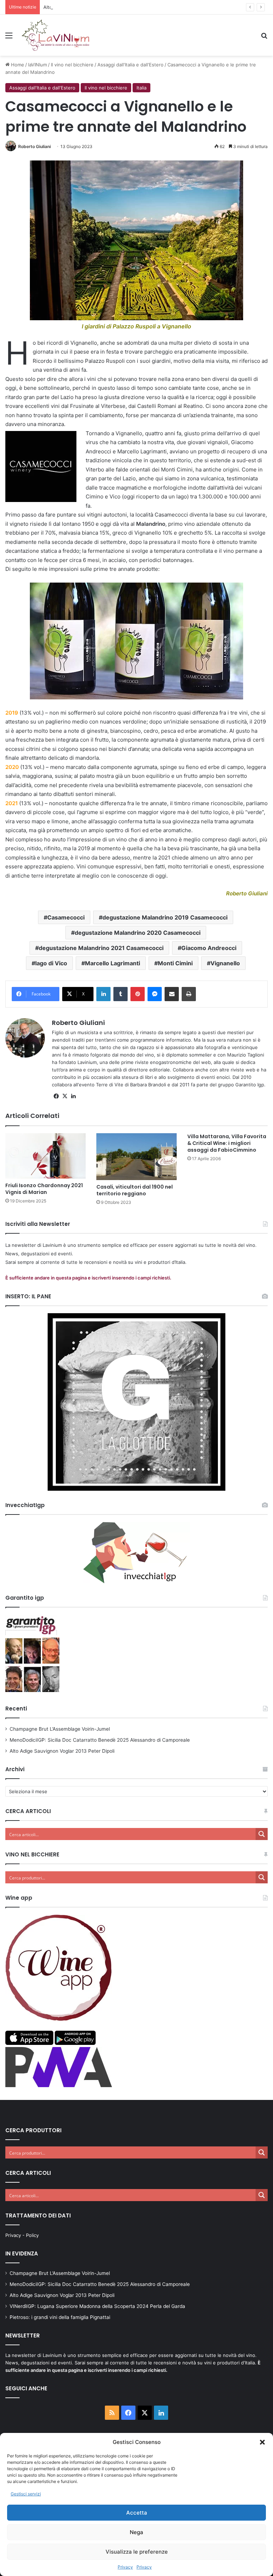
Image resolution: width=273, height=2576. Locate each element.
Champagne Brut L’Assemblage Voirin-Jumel (60, 1729)
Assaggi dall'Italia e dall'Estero (130, 65)
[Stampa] (189, 994)
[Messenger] (155, 994)
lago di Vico (51, 963)
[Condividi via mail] (172, 994)
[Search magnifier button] (262, 1834)
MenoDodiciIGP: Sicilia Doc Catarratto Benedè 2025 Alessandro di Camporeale (100, 1740)
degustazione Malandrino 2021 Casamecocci (101, 948)
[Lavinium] (55, 35)
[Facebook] (56, 1096)
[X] (65, 1096)
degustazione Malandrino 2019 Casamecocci (165, 917)
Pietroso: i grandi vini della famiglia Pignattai (60, 2317)
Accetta (137, 2513)
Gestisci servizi (26, 2494)
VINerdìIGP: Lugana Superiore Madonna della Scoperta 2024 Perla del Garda (97, 2306)
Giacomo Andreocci (209, 948)
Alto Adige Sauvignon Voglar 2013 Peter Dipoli (94, 7)
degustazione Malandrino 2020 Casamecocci (138, 933)
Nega (136, 2532)
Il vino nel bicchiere (72, 65)
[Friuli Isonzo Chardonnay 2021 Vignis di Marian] (45, 1156)
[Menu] (9, 38)
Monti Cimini (175, 963)
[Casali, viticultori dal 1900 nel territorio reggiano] (136, 1157)
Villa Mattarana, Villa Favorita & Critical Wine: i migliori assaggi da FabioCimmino (227, 1143)
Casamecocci (66, 917)
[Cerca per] (264, 38)
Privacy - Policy (22, 2235)
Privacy (125, 2567)
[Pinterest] (138, 994)
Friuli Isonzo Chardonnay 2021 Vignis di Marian (44, 1189)
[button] (262, 2442)
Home (17, 65)
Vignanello (225, 963)
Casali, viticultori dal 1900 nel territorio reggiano (135, 1190)
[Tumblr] (121, 994)
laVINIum (38, 65)
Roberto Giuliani (34, 146)
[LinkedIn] (103, 994)
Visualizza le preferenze (137, 2552)
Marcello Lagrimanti (113, 963)
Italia (141, 88)
